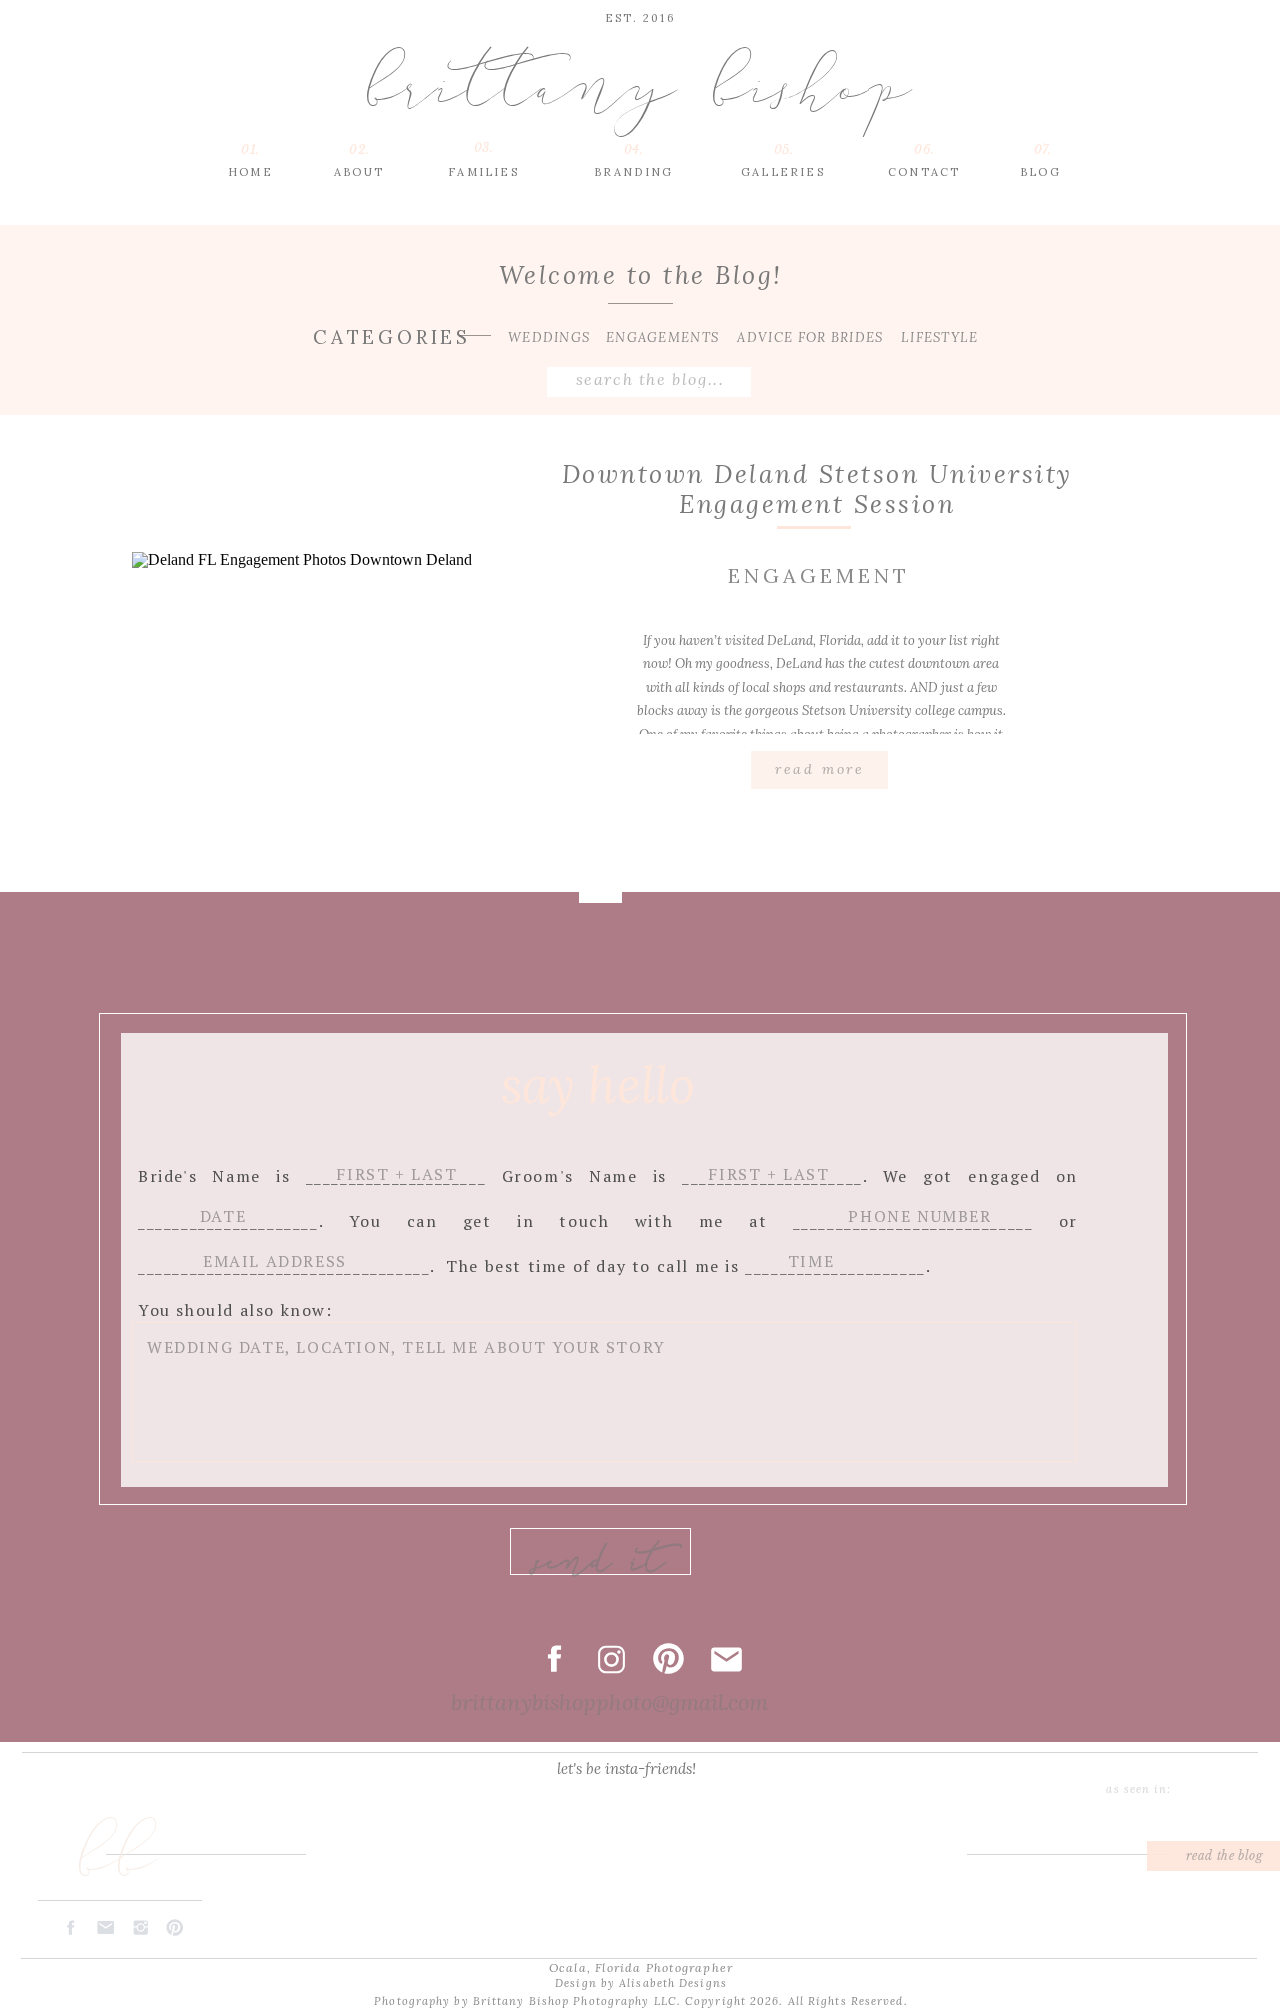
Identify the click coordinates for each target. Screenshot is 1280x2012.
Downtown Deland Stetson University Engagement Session (817, 489)
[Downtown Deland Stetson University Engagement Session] (329, 707)
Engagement (819, 575)
